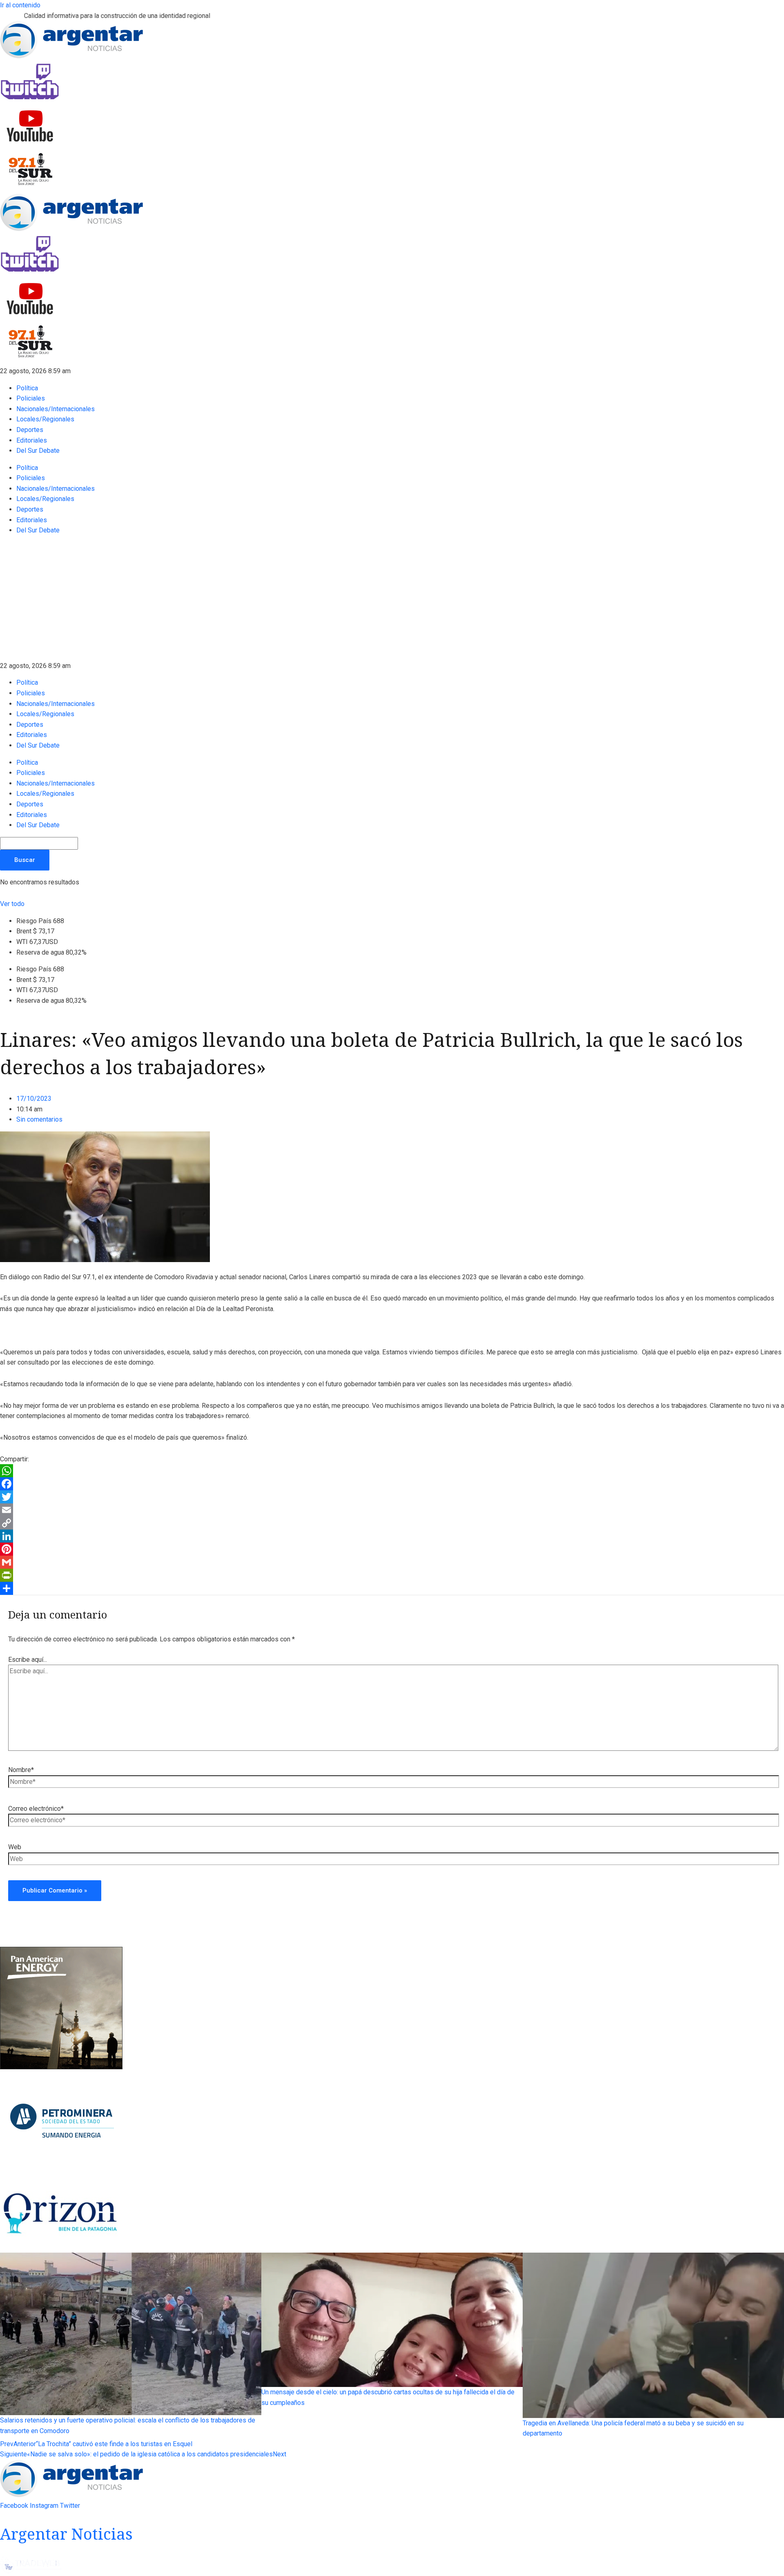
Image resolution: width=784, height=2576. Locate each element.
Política (27, 388)
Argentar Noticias (66, 2534)
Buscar (25, 860)
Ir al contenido (20, 5)
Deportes (30, 430)
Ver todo (12, 904)
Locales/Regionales (45, 419)
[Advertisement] (392, 599)
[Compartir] (392, 1588)
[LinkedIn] (392, 1536)
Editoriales (32, 440)
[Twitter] (392, 1497)
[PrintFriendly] (392, 1575)
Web (15, 1847)
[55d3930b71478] (61, 2067)
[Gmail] (392, 1562)
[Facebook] (392, 1484)
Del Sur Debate (38, 451)
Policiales (31, 398)
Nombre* (21, 1770)
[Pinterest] (392, 1549)
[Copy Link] (392, 1523)
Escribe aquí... (28, 1660)
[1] (61, 2248)
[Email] (392, 1510)
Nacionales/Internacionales (56, 409)
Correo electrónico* (36, 1809)
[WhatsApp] (392, 1471)
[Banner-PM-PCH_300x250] (61, 2172)
